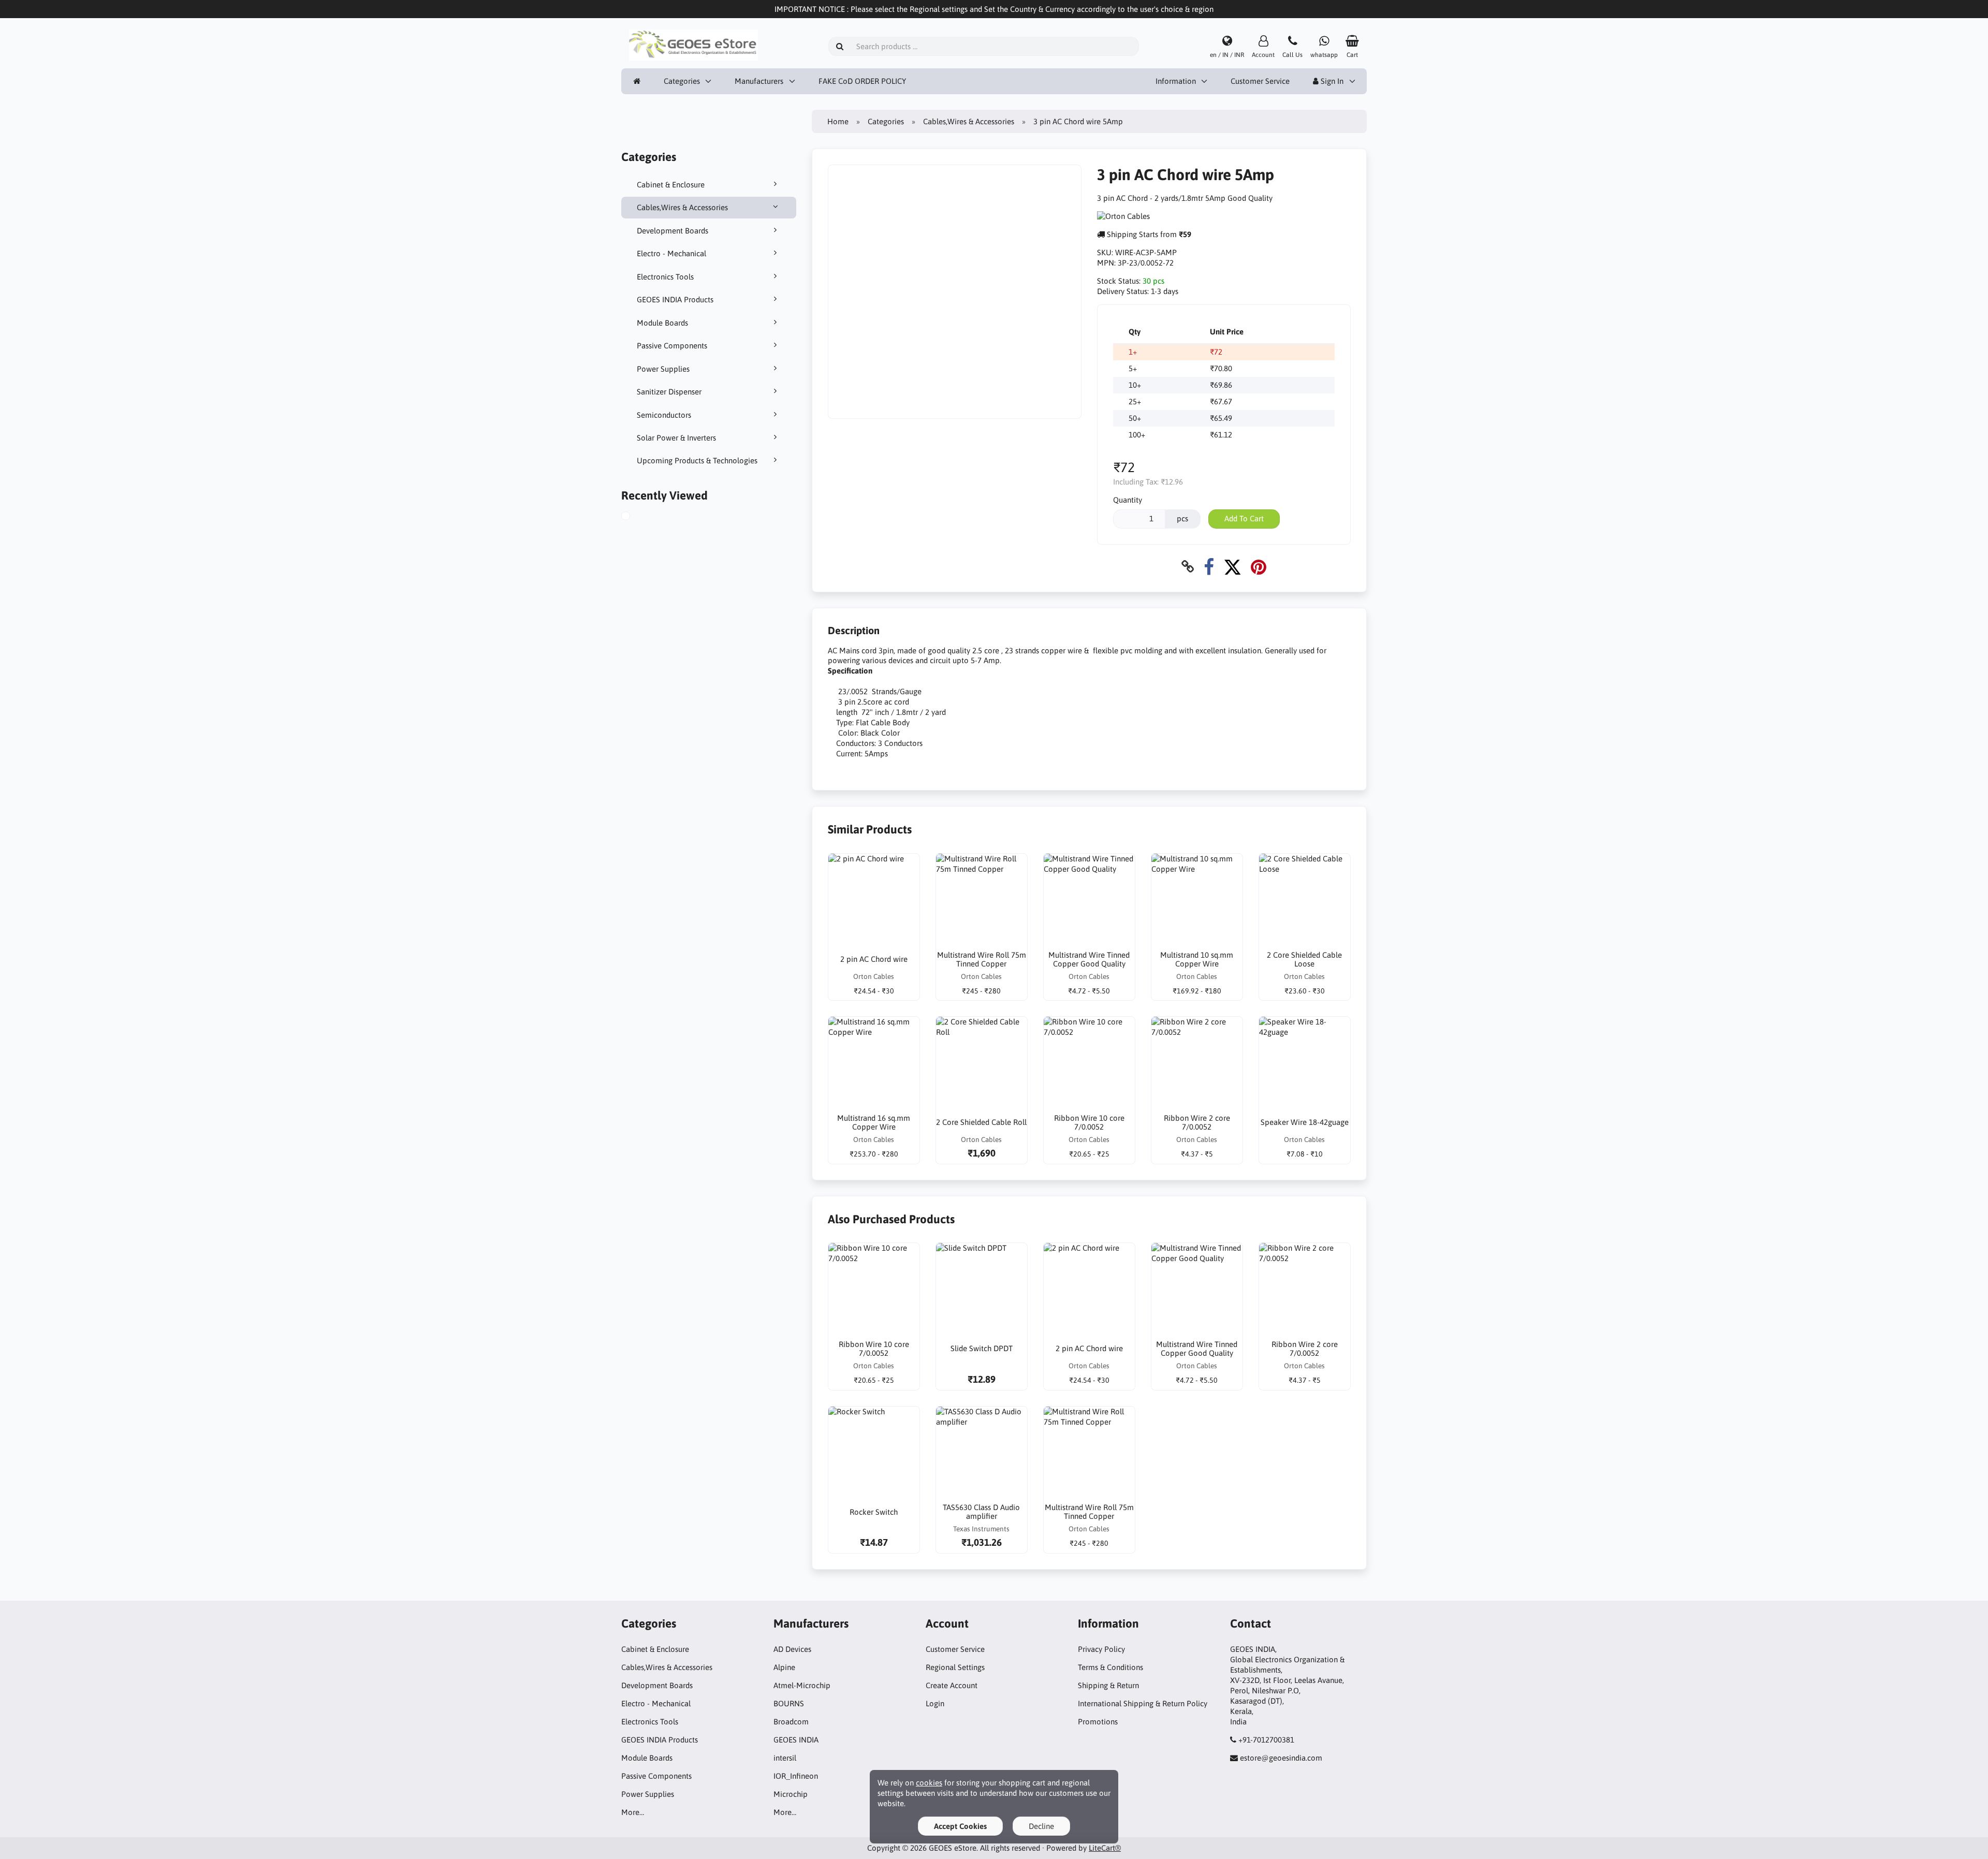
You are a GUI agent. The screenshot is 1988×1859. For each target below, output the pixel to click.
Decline (1041, 1826)
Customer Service (1260, 81)
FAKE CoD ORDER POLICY (862, 81)
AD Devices (792, 1649)
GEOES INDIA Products (675, 299)
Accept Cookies (960, 1826)
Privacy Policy (1101, 1649)
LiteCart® (1105, 1848)
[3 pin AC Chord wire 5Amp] (637, 517)
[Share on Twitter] (1232, 567)
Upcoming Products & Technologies (697, 460)
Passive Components (672, 346)
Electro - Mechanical (671, 253)
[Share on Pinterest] (1259, 567)
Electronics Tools (665, 277)
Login (935, 1703)
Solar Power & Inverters (676, 438)
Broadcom (791, 1722)
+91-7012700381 (1266, 1740)
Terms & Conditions (1110, 1667)
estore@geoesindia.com (1281, 1758)
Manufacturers (759, 81)
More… (633, 1812)
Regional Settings (955, 1667)
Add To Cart (1244, 518)
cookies (929, 1783)
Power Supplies (663, 369)
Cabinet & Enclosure (671, 185)
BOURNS (789, 1703)
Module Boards (662, 323)
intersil (785, 1758)
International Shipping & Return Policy (1143, 1703)
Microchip (791, 1794)
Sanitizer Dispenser (669, 392)
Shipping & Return (1108, 1685)
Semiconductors (664, 415)
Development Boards (673, 231)
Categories (682, 81)
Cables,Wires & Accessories (682, 207)
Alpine (784, 1667)
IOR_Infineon (796, 1776)
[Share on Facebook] (1209, 567)
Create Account (952, 1685)
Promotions (1098, 1722)
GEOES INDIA (796, 1740)
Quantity (1128, 500)
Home (838, 121)
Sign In (1331, 81)
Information (1176, 81)
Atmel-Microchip (802, 1685)
